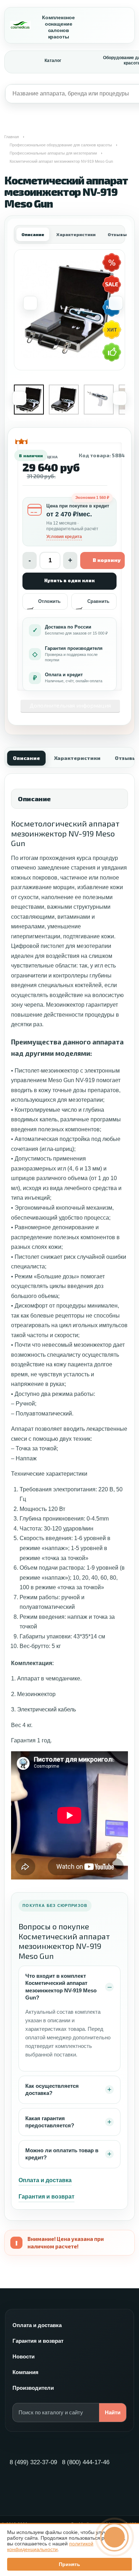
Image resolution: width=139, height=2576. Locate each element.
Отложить (49, 601)
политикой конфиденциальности (50, 2546)
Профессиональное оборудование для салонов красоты (61, 145)
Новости (24, 2356)
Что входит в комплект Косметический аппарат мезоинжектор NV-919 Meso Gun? (61, 1987)
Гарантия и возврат (47, 2197)
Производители (33, 2388)
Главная (12, 137)
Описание (33, 234)
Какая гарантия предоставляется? (50, 2122)
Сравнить (98, 601)
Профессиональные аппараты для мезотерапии (53, 153)
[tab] (26, 757)
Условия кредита (64, 537)
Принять (69, 2564)
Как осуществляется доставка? (52, 2089)
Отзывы (117, 234)
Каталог (53, 61)
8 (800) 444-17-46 (86, 2462)
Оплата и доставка (45, 2180)
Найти (113, 2412)
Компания (25, 2372)
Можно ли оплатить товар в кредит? (62, 2154)
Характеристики (76, 234)
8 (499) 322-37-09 (33, 2462)
